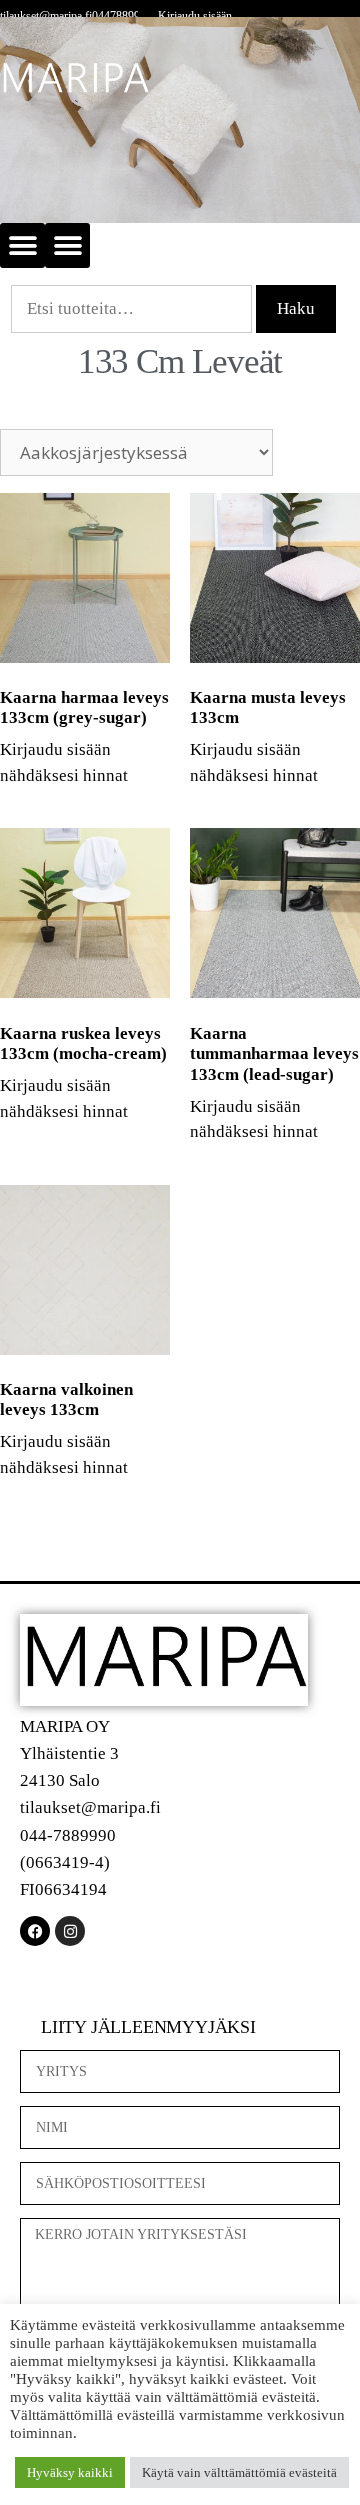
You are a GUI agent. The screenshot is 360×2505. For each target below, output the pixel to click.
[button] (22, 245)
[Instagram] (70, 1931)
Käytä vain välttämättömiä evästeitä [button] (239, 2472)
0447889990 (122, 16)
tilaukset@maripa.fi (46, 16)
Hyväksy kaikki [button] (70, 2472)
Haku (296, 308)
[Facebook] (35, 1931)
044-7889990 (68, 1835)
